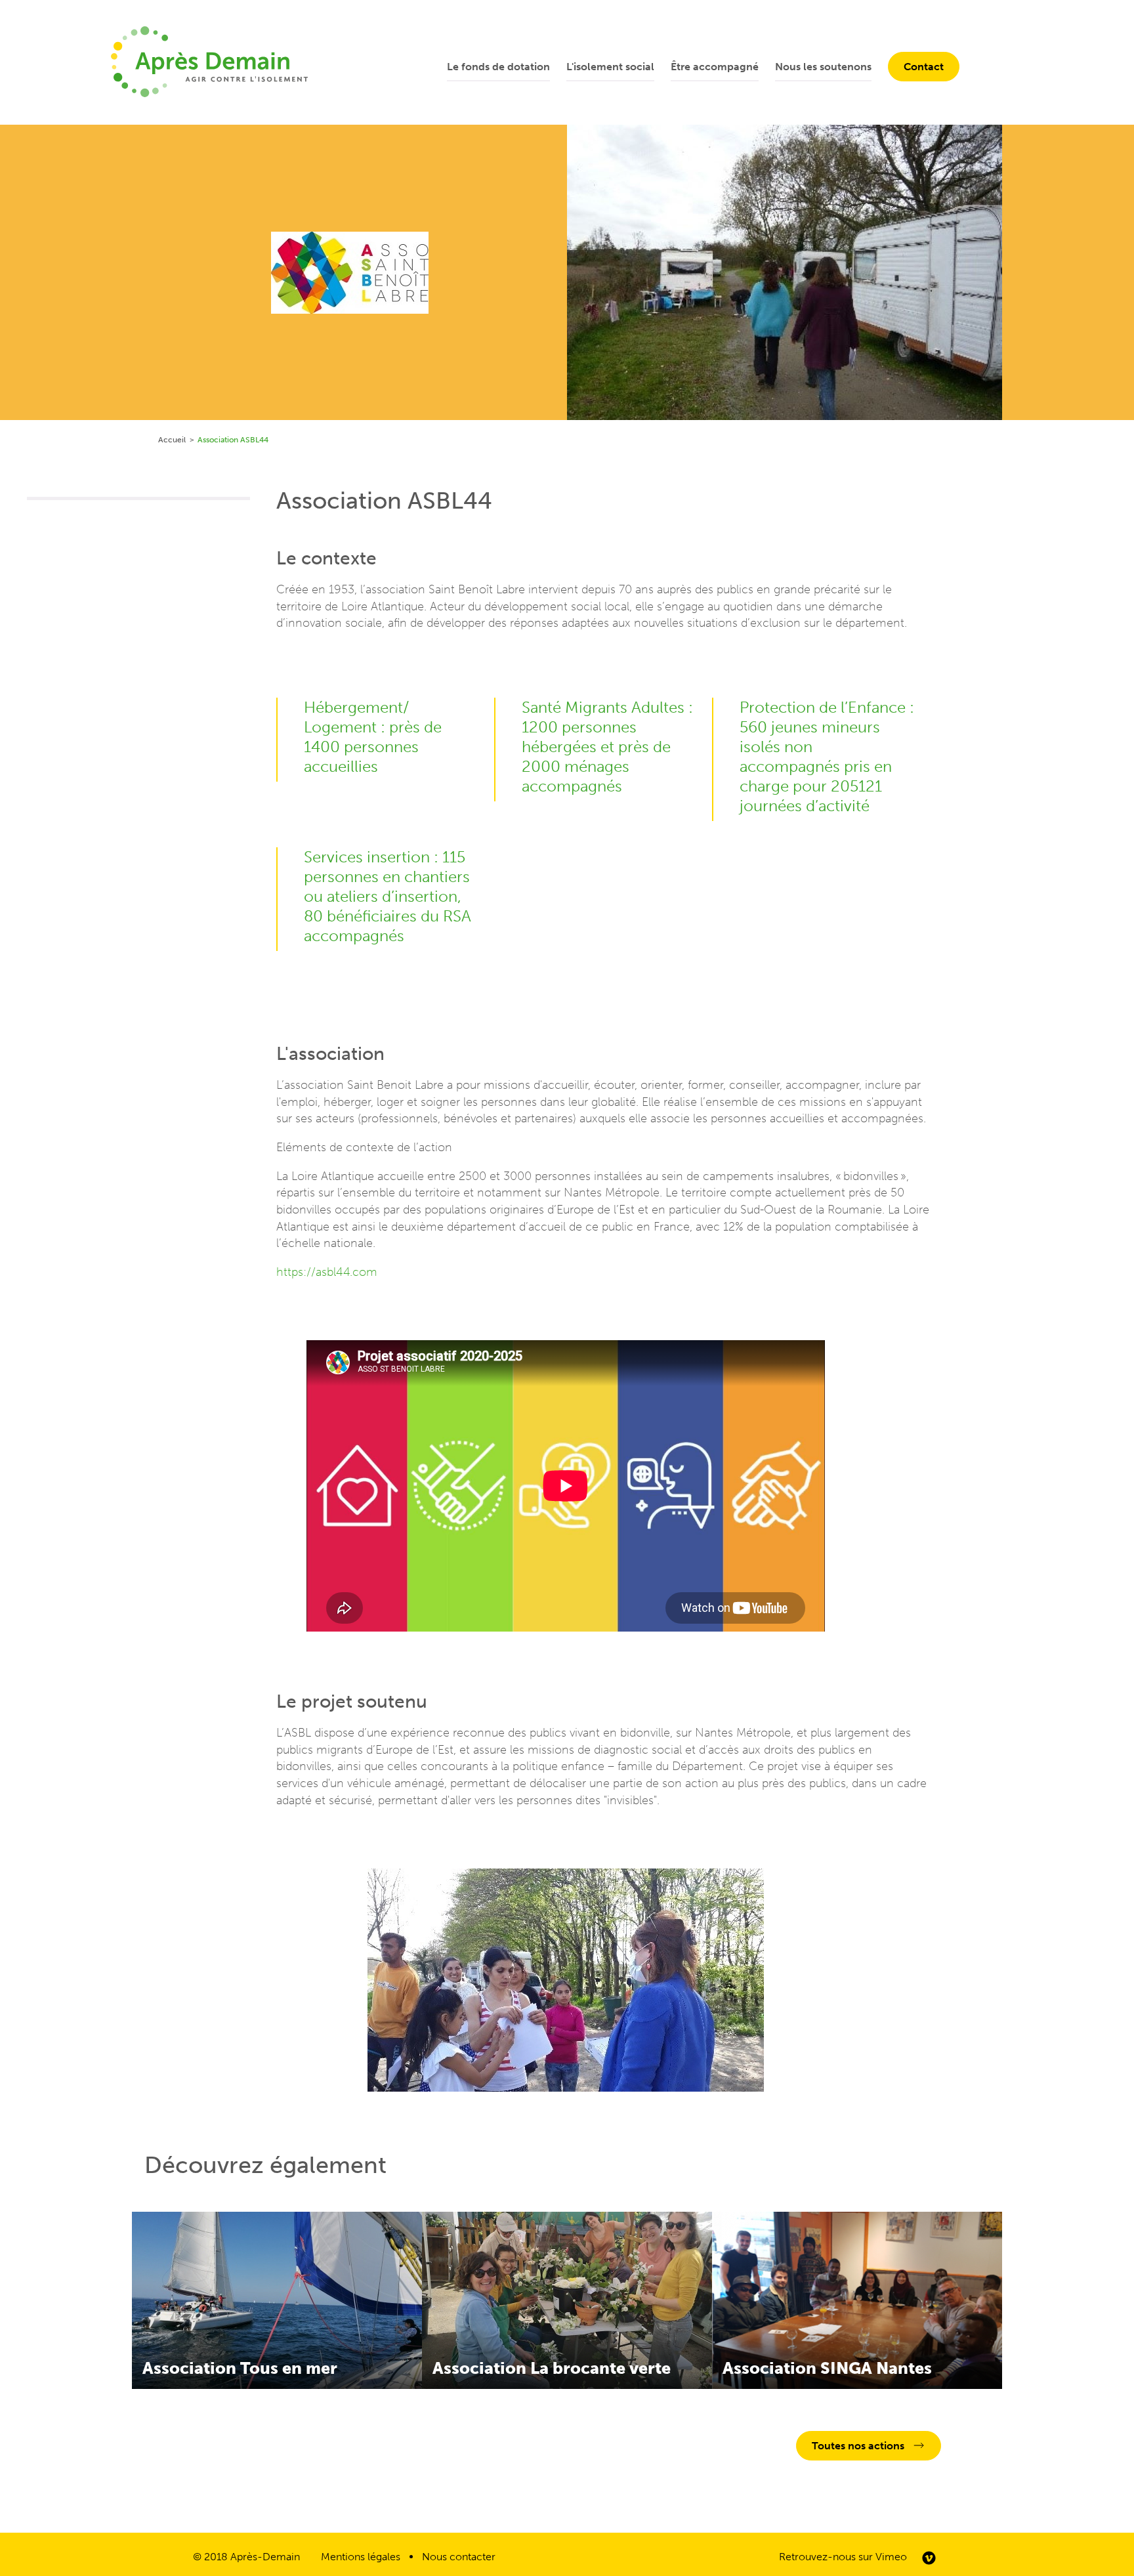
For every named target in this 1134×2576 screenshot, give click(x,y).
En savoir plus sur (277, 2300)
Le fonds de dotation (498, 67)
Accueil (172, 440)
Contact (924, 67)
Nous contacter (459, 2557)
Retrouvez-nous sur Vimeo (843, 2557)
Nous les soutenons (823, 67)
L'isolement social (610, 67)
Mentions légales (361, 2557)
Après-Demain (265, 2557)
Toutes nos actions (858, 2446)
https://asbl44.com (327, 1272)
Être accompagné (715, 67)
